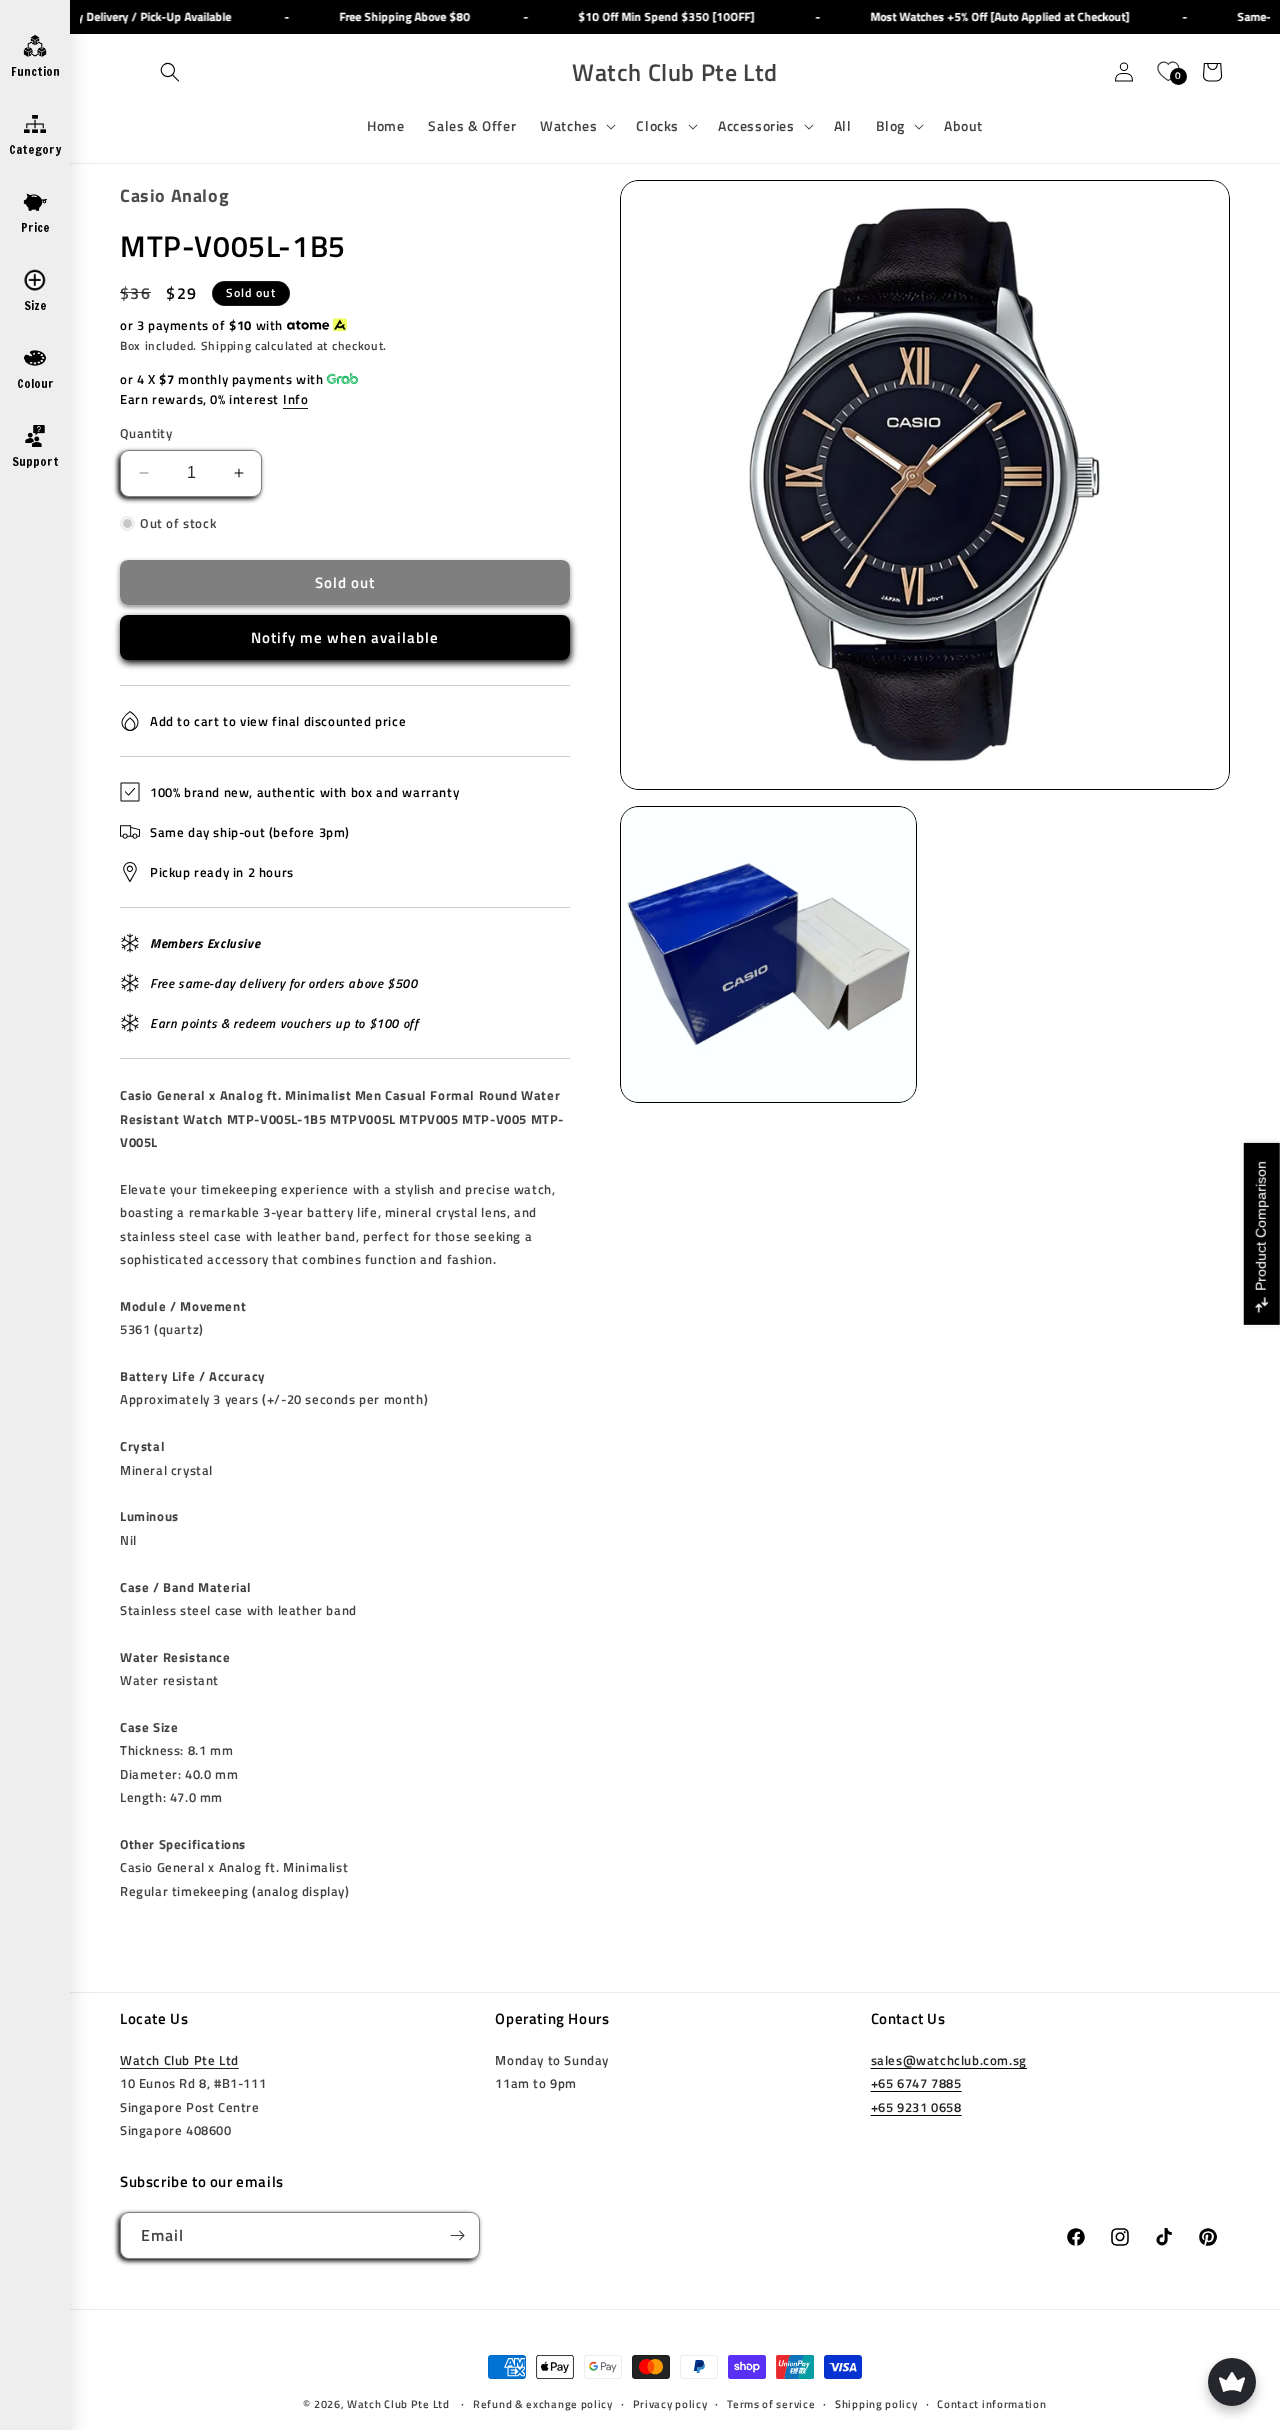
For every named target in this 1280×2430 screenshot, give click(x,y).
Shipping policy (876, 2403)
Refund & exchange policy (543, 2403)
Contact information (991, 2403)
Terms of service (771, 2403)
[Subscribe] (457, 2235)
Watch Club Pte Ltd (179, 2060)
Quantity (146, 433)
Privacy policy (670, 2403)
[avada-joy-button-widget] (1232, 2382)
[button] (170, 72)
